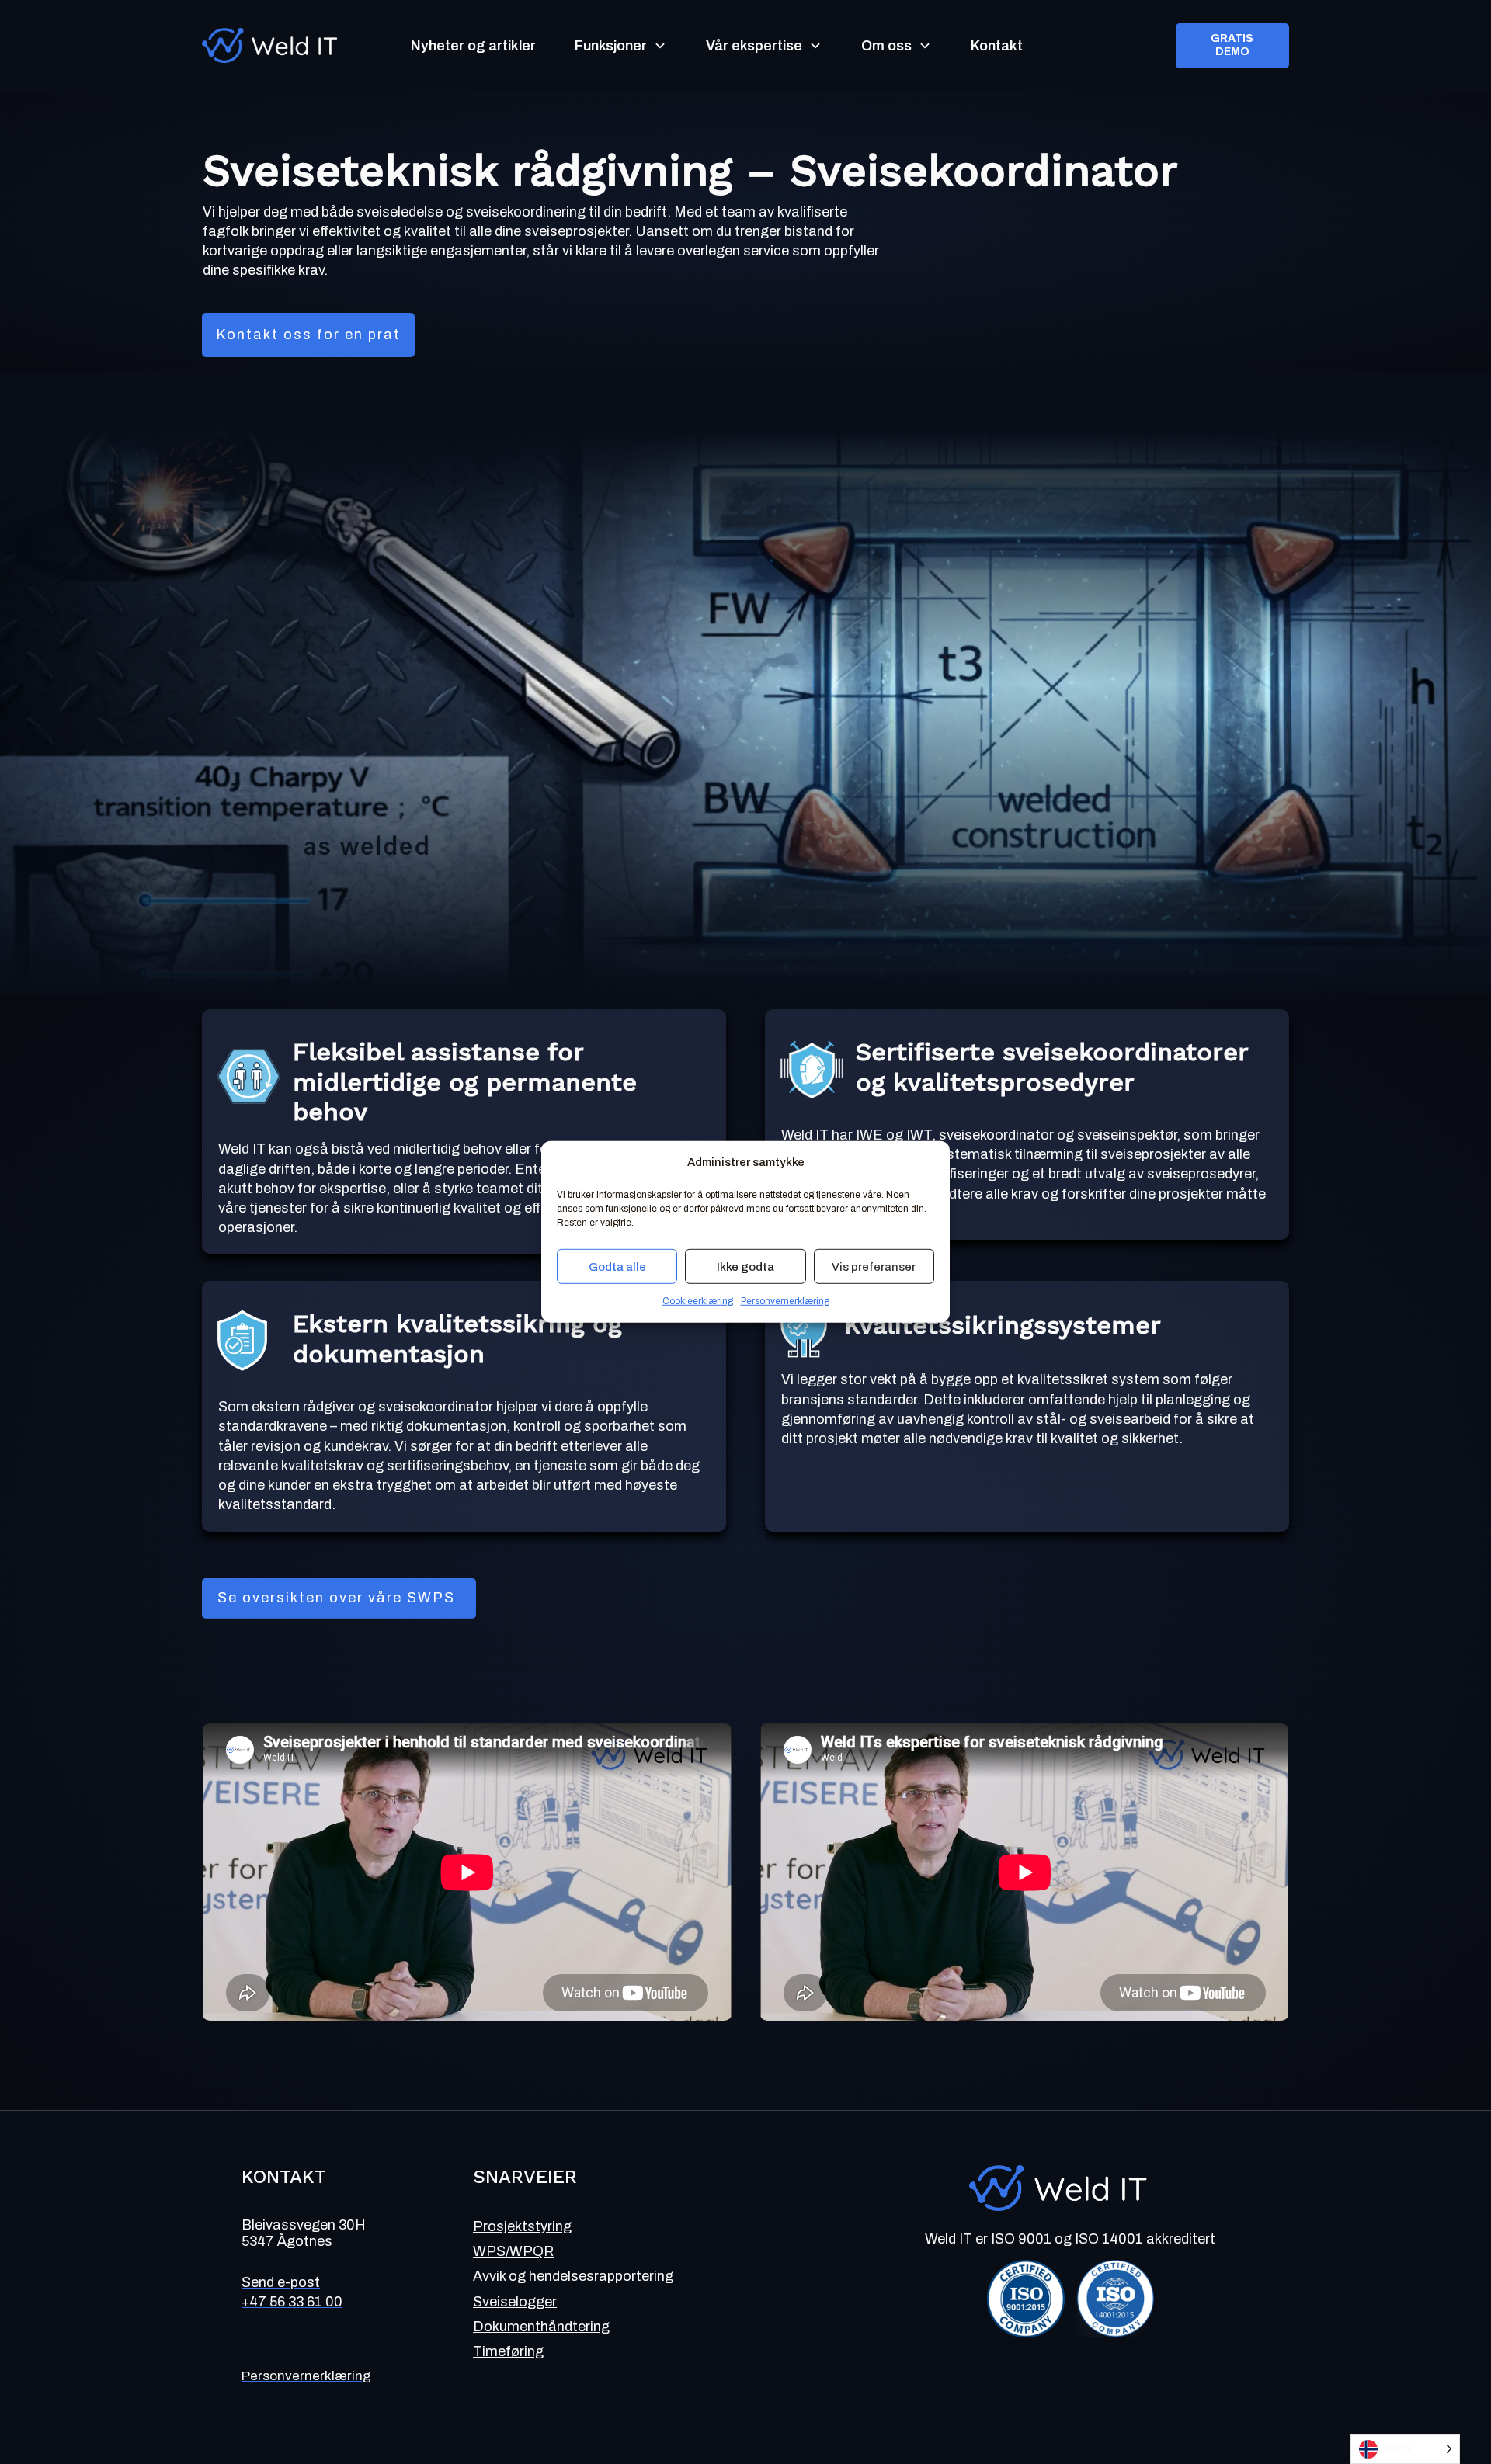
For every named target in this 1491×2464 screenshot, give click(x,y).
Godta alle (617, 1267)
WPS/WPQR (513, 2251)
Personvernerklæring (785, 1301)
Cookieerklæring (698, 1301)
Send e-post (281, 2282)
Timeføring (508, 2351)
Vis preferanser (874, 1267)
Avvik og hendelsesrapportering (573, 2276)
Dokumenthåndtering (541, 2327)
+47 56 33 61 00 (292, 2302)
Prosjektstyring (522, 2226)
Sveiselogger (515, 2302)
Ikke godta (745, 1267)
